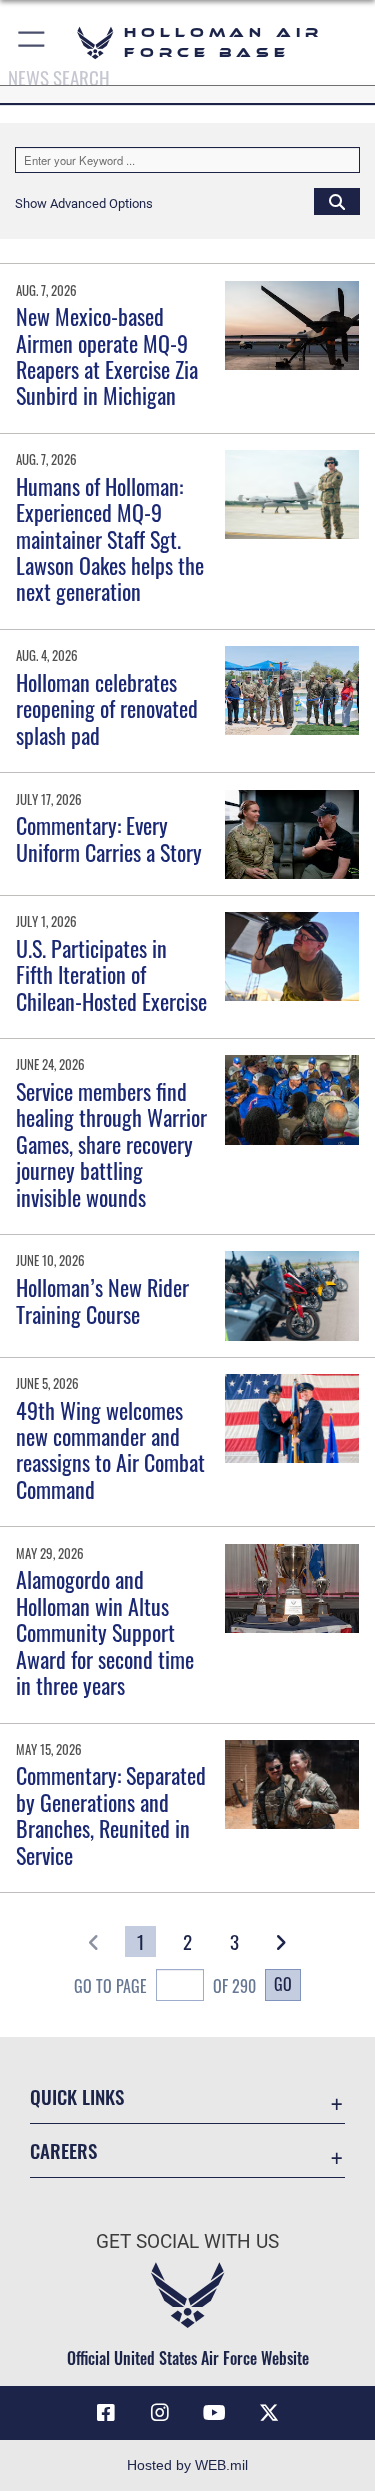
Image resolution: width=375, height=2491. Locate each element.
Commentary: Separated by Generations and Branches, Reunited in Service (111, 1814)
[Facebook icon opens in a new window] (106, 2413)
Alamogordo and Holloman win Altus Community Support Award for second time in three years (105, 1632)
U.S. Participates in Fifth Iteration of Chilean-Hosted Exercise (111, 974)
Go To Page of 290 (165, 1986)
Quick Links (77, 2096)
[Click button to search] (337, 201)
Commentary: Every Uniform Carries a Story (109, 838)
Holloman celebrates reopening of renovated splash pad (107, 708)
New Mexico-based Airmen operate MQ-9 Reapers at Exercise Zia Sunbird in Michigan (107, 355)
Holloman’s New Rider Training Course (102, 1300)
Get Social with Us (187, 2241)
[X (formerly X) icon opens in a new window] (269, 2413)
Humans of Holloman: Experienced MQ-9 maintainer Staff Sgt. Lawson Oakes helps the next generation (110, 539)
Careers (63, 2150)
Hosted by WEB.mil (187, 2465)
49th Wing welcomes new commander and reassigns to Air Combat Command (110, 1449)
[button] (32, 42)
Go (283, 1984)
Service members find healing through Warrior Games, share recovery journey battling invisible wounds (111, 1144)
